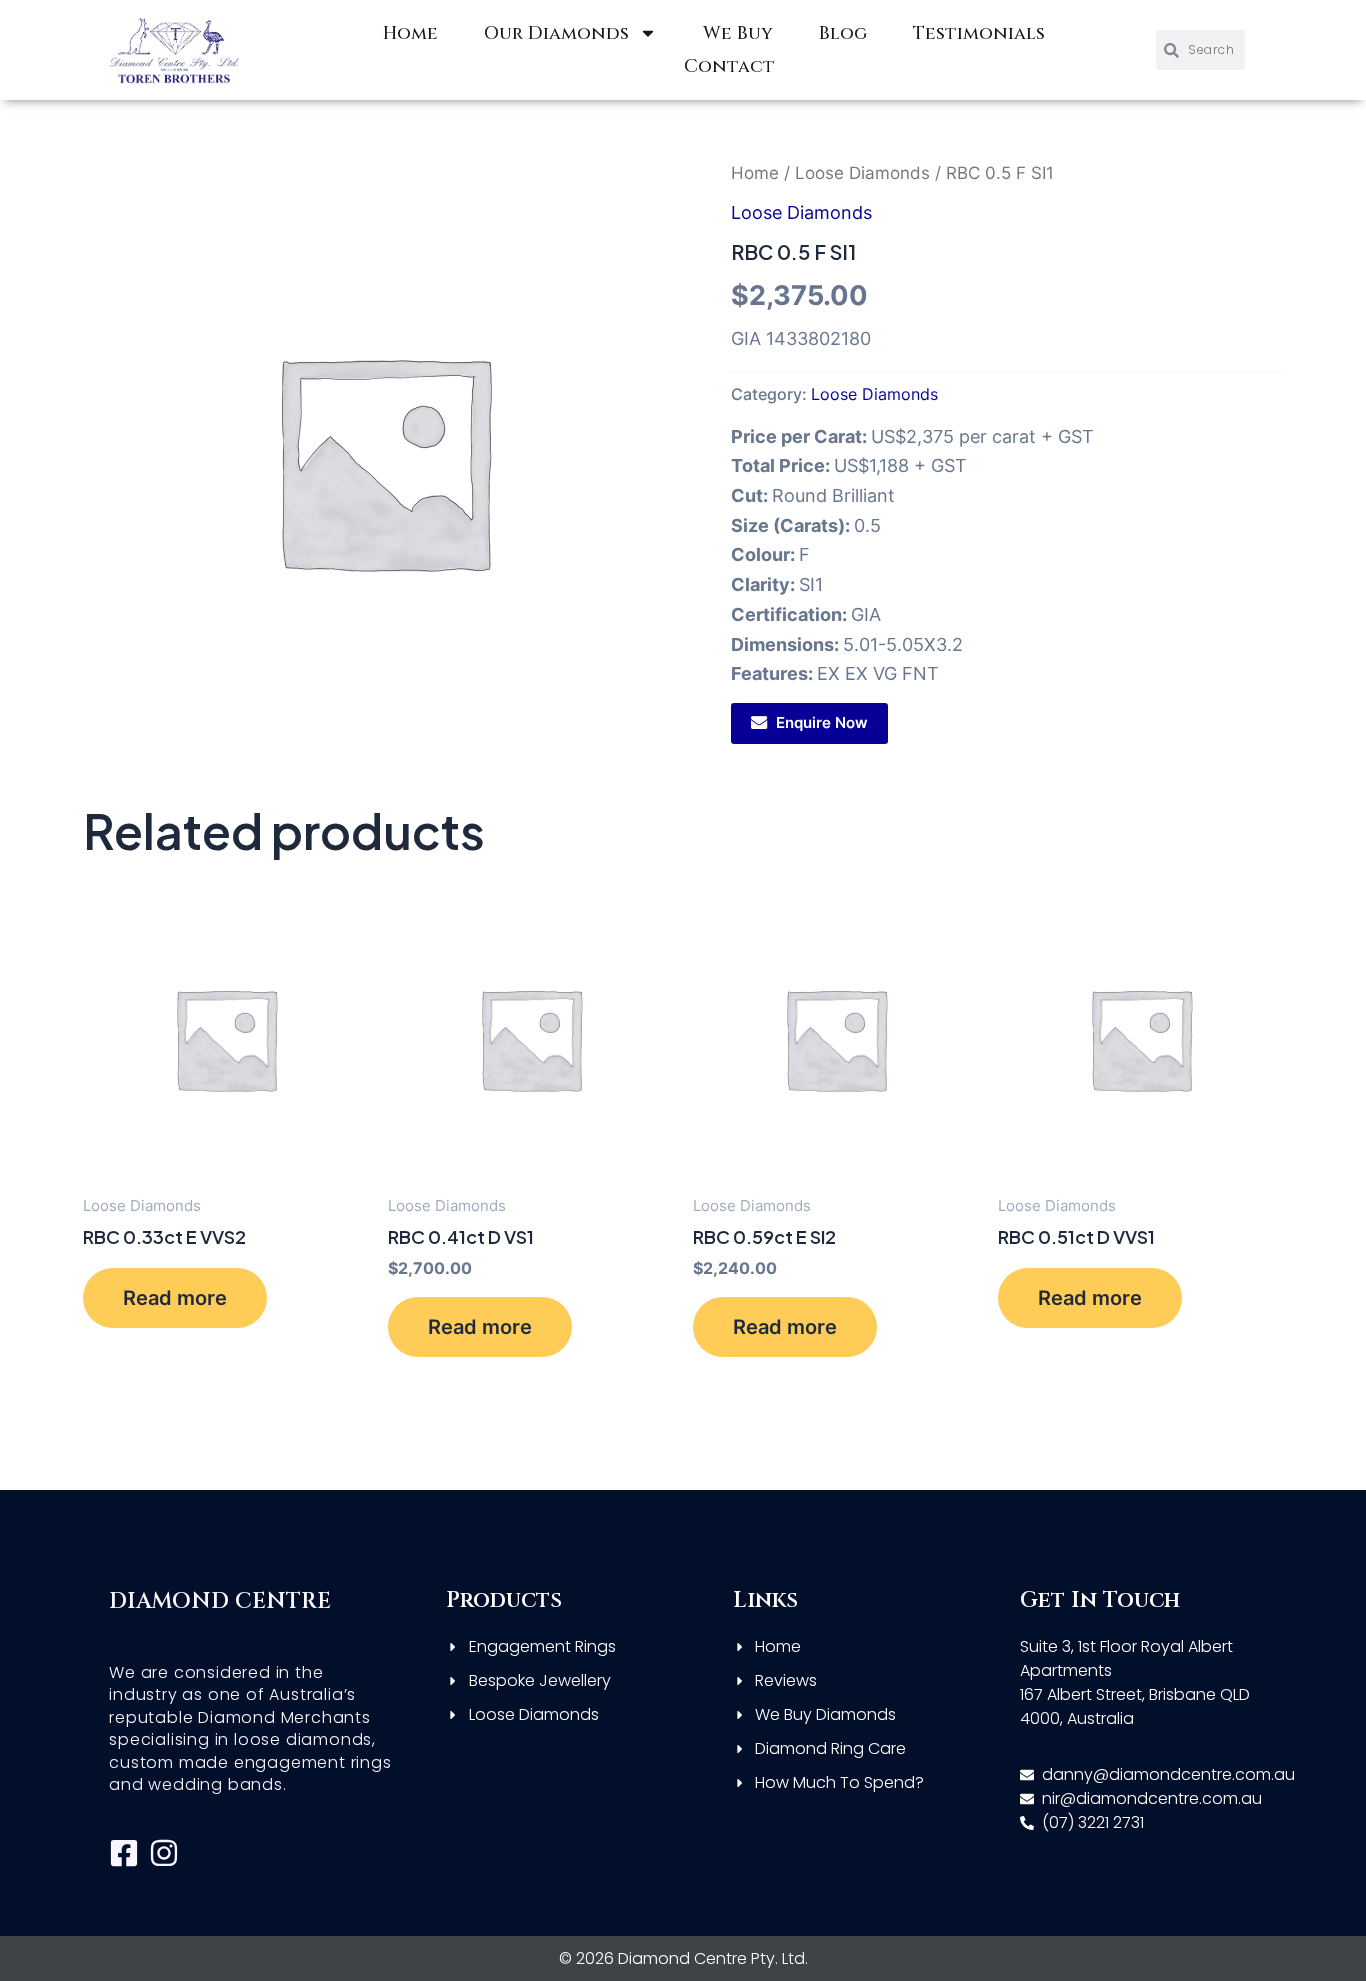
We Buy (738, 33)
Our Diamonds (556, 33)
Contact (729, 66)
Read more (175, 1298)
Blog (843, 33)
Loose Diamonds (862, 173)
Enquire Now (822, 722)
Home (410, 33)
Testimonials (979, 33)
